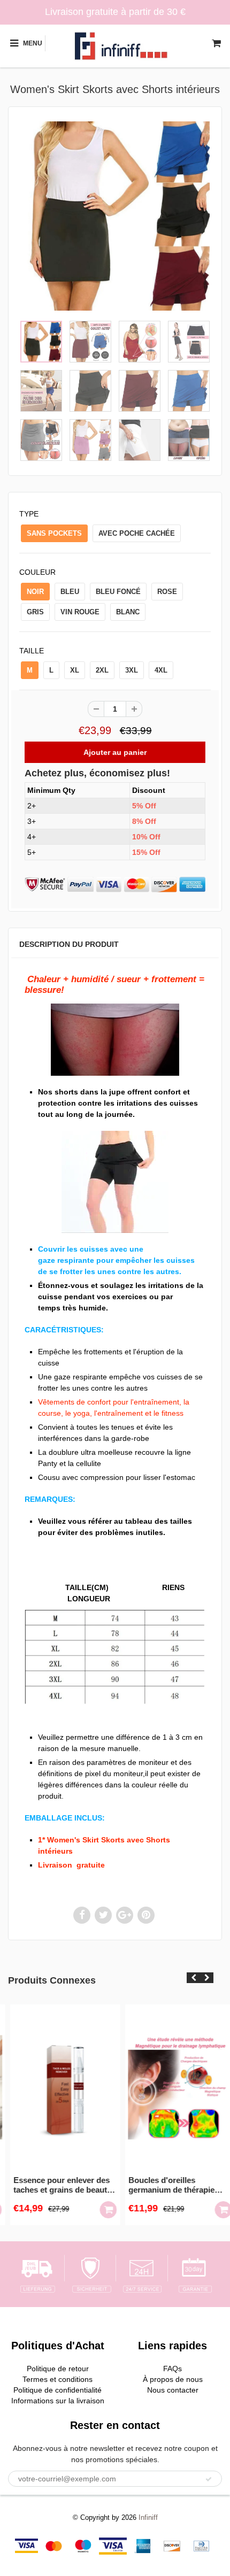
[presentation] (193, 1978)
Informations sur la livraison (58, 2401)
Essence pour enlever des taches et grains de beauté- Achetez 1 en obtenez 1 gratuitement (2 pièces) (56, 2185)
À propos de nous (173, 2379)
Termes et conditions (57, 2379)
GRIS (35, 612)
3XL (132, 670)
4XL (161, 670)
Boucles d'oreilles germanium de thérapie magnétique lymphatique (167, 2185)
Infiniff (148, 2517)
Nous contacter (173, 2390)
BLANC (128, 612)
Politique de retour (58, 2369)
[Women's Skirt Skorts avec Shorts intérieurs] (115, 216)
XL (75, 670)
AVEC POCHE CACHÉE (137, 533)
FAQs (172, 2369)
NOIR (35, 592)
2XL (102, 670)
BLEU (70, 592)
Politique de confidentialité (57, 2390)
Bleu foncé (118, 592)
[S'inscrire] (209, 2479)
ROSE (167, 592)
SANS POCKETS (54, 533)
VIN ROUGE (80, 612)
